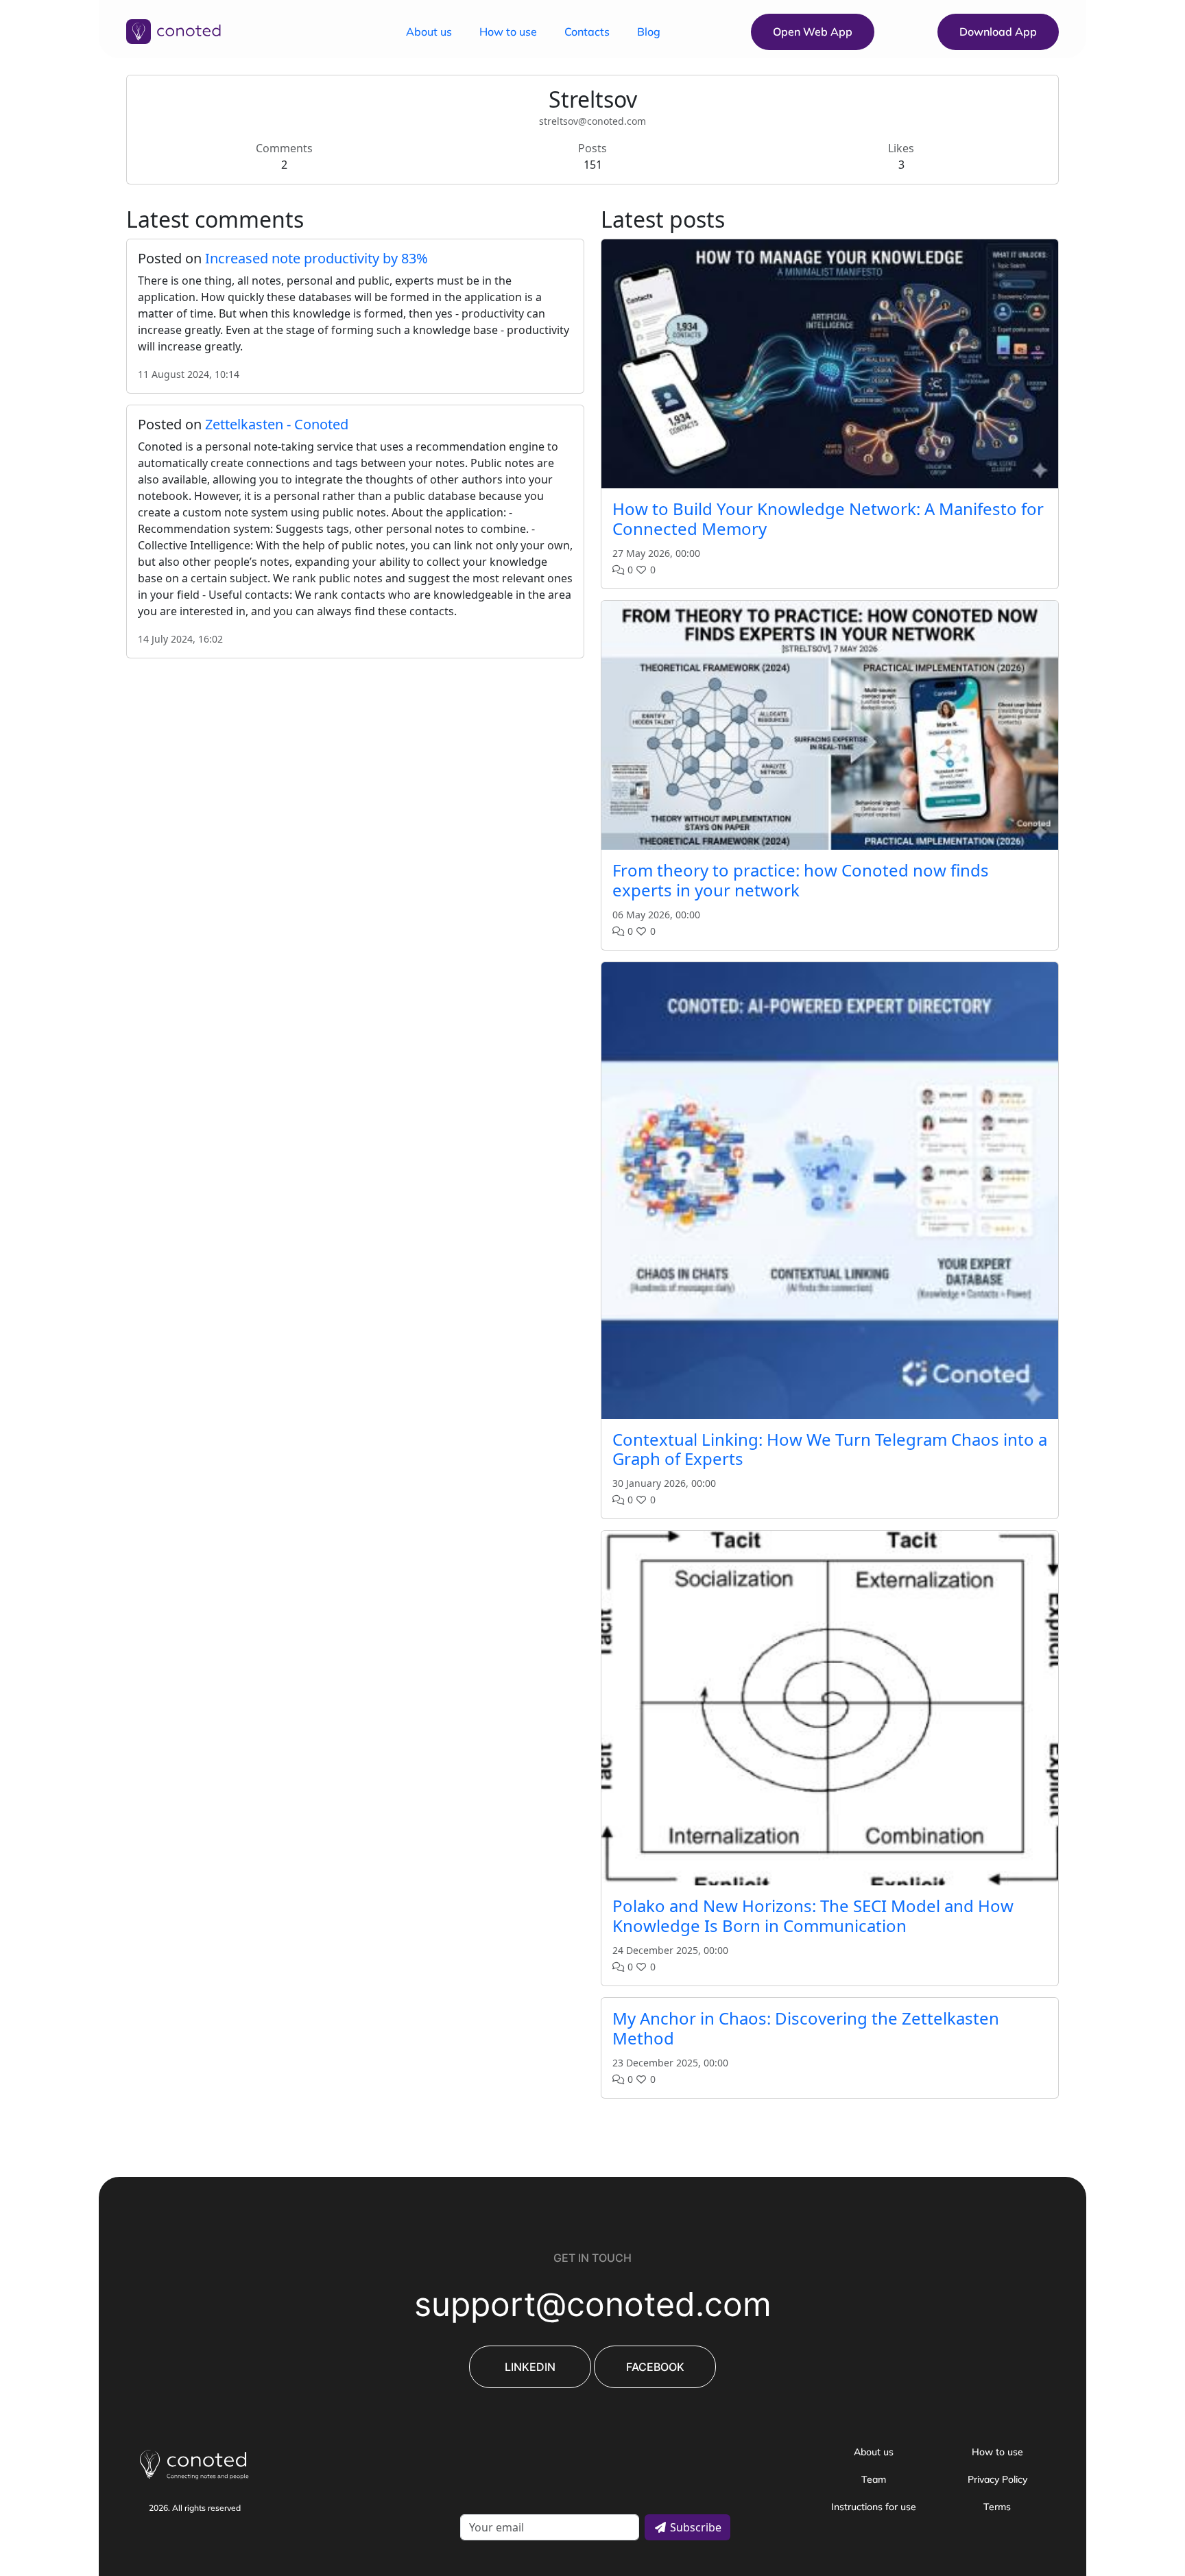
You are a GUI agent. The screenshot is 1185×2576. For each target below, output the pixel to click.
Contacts (587, 32)
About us (429, 32)
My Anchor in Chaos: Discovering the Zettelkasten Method (806, 2028)
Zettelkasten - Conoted (277, 424)
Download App (998, 32)
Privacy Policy (997, 2479)
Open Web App (813, 32)
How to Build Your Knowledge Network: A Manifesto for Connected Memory (828, 518)
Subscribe (694, 2527)
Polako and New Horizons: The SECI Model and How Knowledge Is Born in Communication (813, 1916)
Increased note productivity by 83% (316, 258)
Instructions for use (874, 2507)
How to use (508, 32)
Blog (649, 32)
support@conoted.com (593, 2304)
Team (874, 2479)
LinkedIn (530, 2367)
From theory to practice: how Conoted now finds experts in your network (801, 880)
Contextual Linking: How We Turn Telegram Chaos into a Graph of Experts (830, 1449)
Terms (997, 2507)
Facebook (655, 2367)
